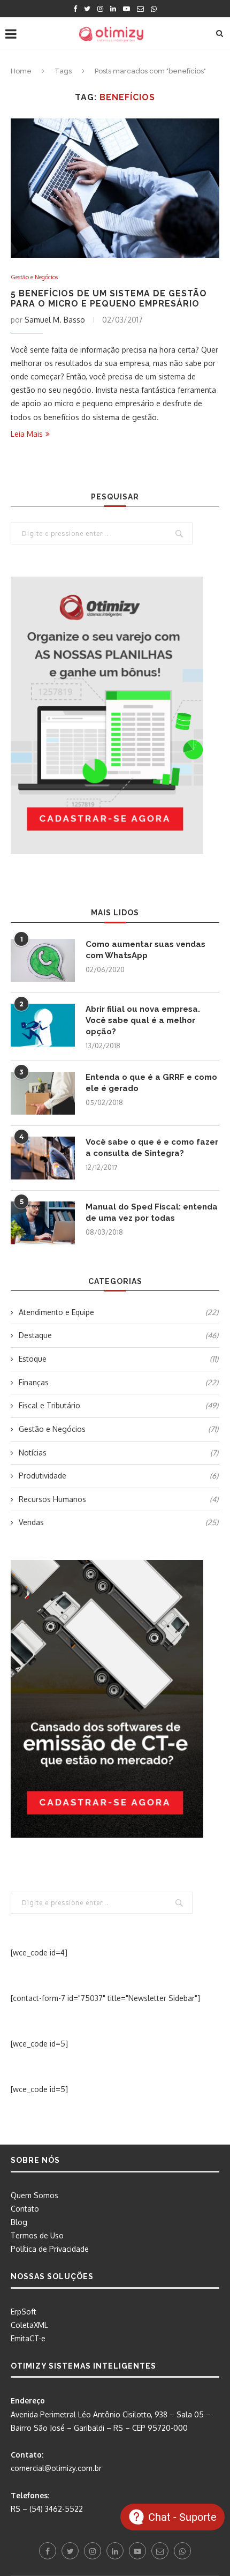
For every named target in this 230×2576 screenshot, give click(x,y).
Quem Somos (34, 2195)
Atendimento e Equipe (118, 1312)
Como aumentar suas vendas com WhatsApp (145, 950)
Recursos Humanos (118, 1499)
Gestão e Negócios (34, 277)
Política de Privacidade (50, 2249)
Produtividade (118, 1476)
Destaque (118, 1335)
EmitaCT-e (28, 2338)
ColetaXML (29, 2325)
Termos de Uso (37, 2235)
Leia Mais (27, 434)
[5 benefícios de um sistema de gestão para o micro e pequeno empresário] (115, 188)
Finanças (118, 1382)
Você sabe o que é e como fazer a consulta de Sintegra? (152, 1148)
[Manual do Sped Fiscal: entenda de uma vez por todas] (43, 1223)
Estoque (118, 1359)
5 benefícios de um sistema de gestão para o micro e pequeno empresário (109, 298)
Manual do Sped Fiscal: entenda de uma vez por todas (152, 1212)
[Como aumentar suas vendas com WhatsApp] (43, 960)
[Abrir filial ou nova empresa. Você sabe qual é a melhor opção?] (43, 1025)
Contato (25, 2209)
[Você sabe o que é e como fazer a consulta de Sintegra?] (43, 1158)
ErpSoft (24, 2312)
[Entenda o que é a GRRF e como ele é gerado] (43, 1093)
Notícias (118, 1453)
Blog (19, 2222)
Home (21, 71)
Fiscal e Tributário (118, 1405)
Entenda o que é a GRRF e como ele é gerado (151, 1083)
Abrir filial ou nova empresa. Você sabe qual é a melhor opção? (143, 1020)
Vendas (118, 1522)
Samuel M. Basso (55, 320)
